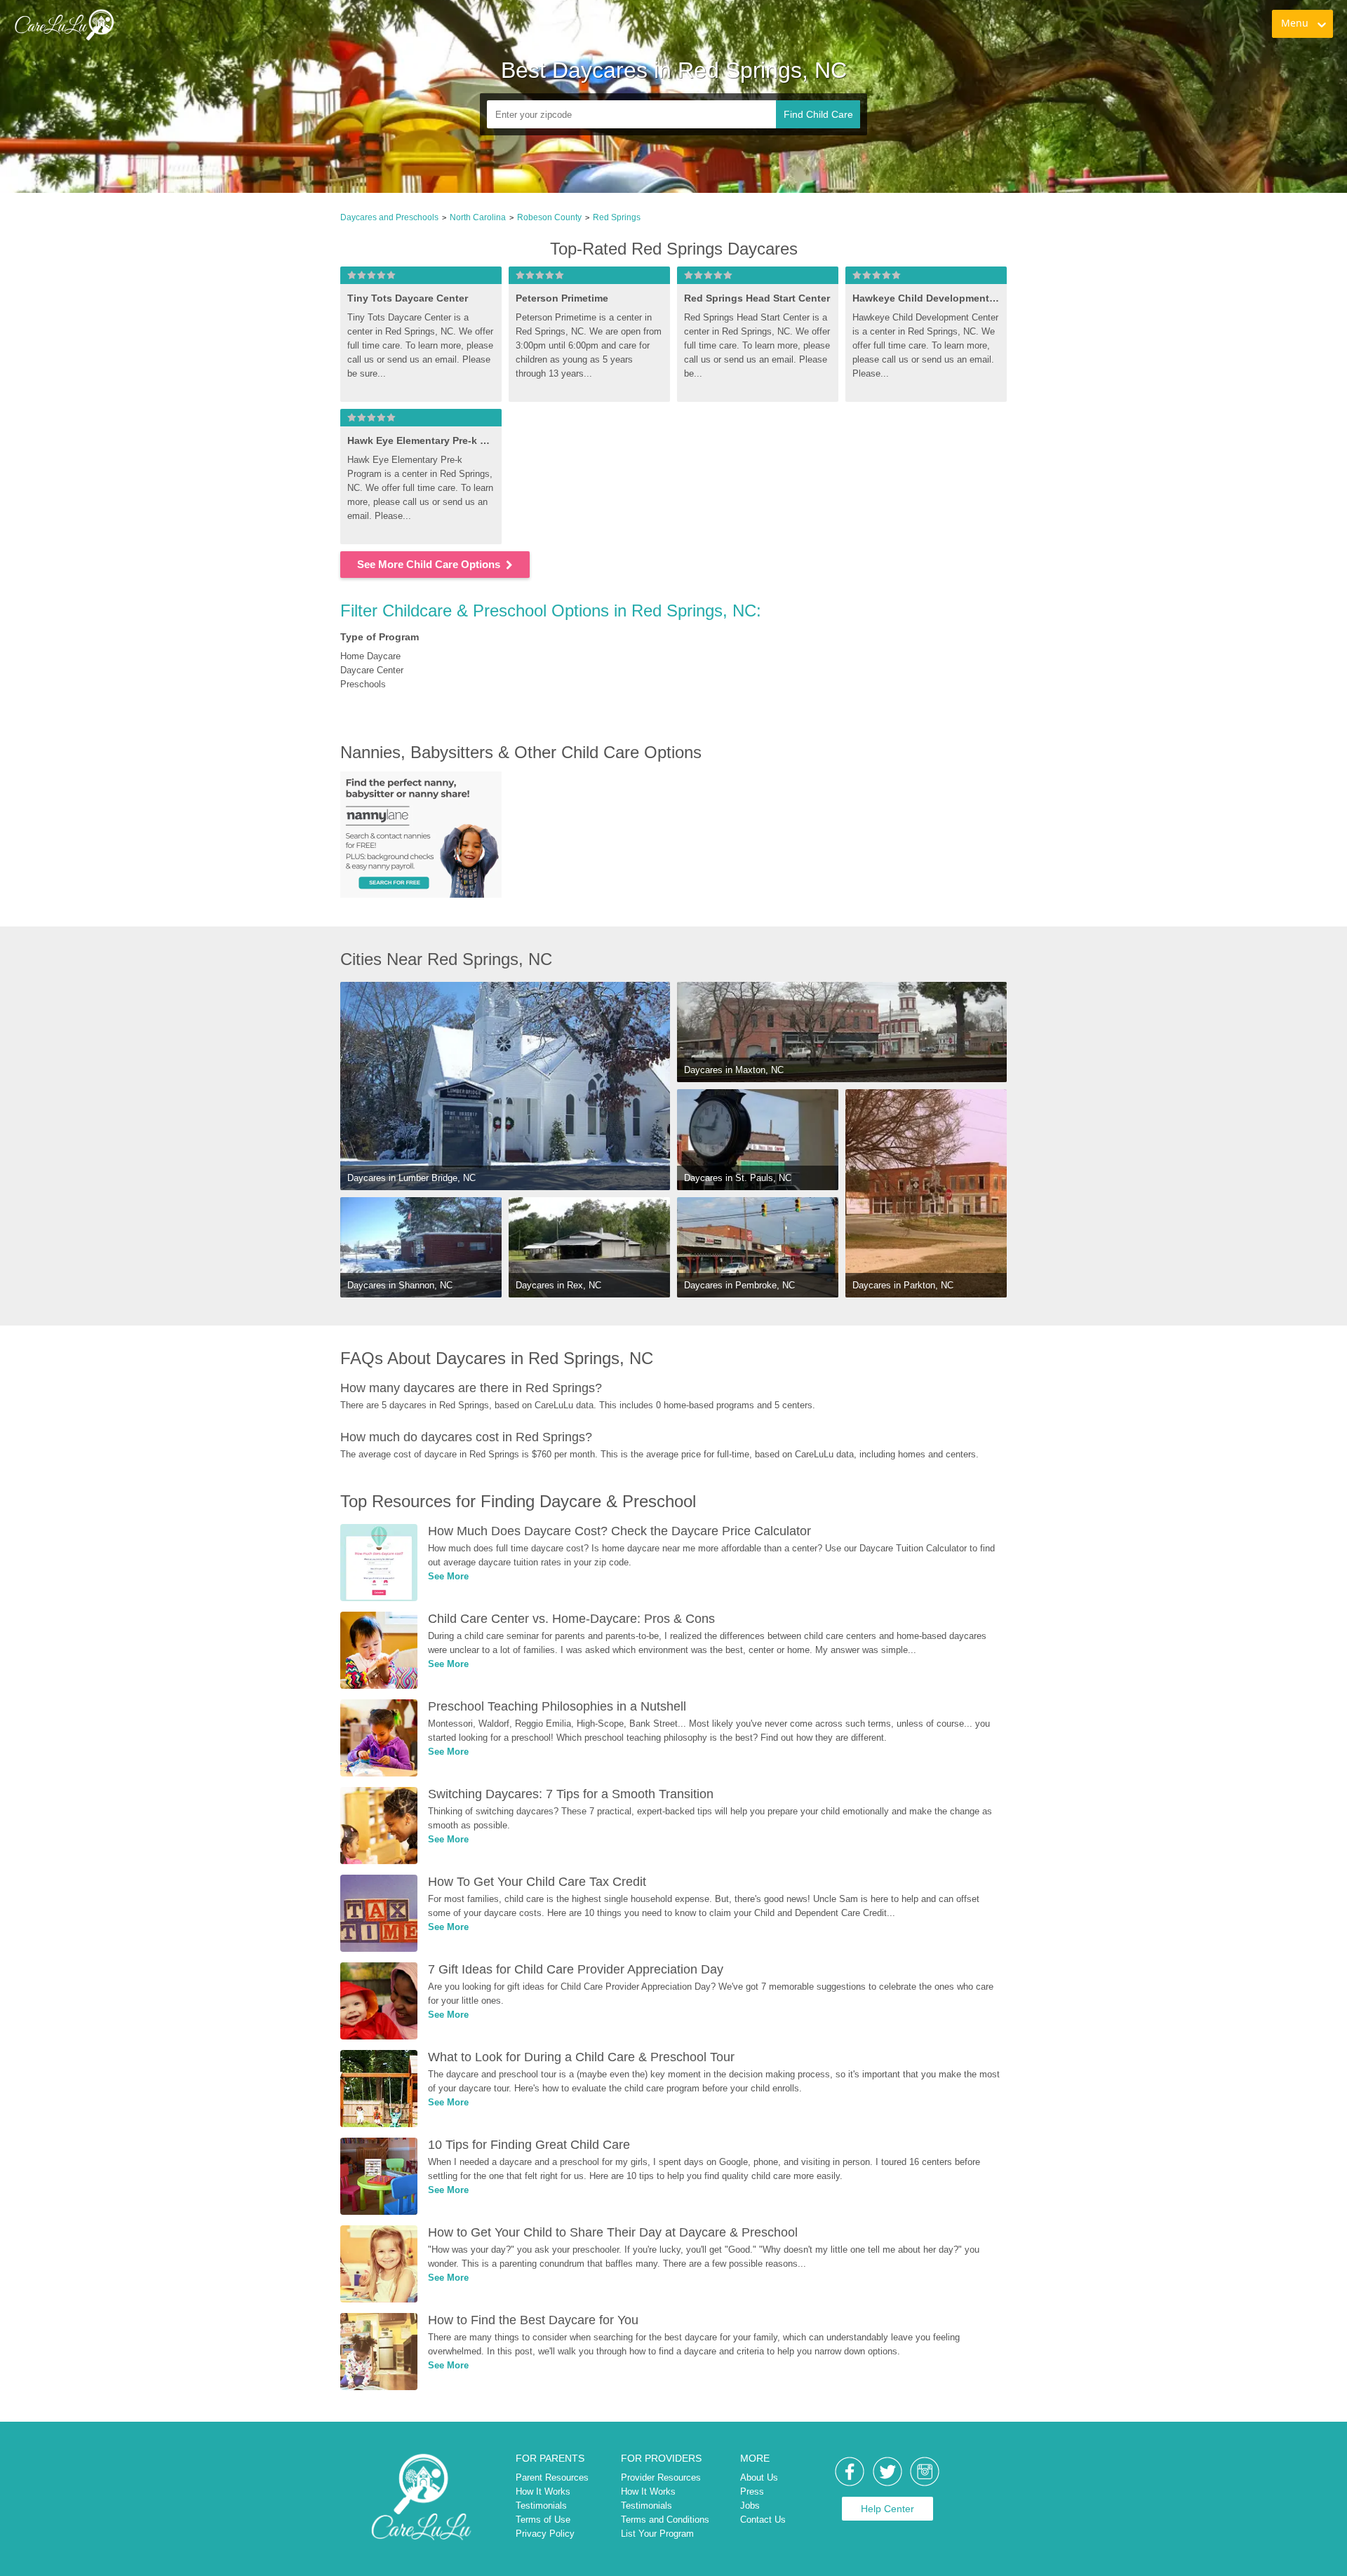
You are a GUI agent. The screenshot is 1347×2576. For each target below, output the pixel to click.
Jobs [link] (750, 2506)
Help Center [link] (887, 2509)
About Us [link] (759, 2477)
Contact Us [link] (763, 2520)
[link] (64, 25)
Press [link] (752, 2491)
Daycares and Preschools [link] (389, 217)
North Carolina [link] (478, 217)
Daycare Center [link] (372, 670)
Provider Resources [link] (661, 2477)
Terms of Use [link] (543, 2520)
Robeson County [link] (549, 217)
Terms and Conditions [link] (665, 2520)
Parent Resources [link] (552, 2477)
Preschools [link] (363, 684)
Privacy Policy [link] (545, 2534)
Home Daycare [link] (370, 656)
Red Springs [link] (617, 217)
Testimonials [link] (541, 2506)
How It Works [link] (543, 2491)
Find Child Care (818, 114)
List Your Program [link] (657, 2534)
